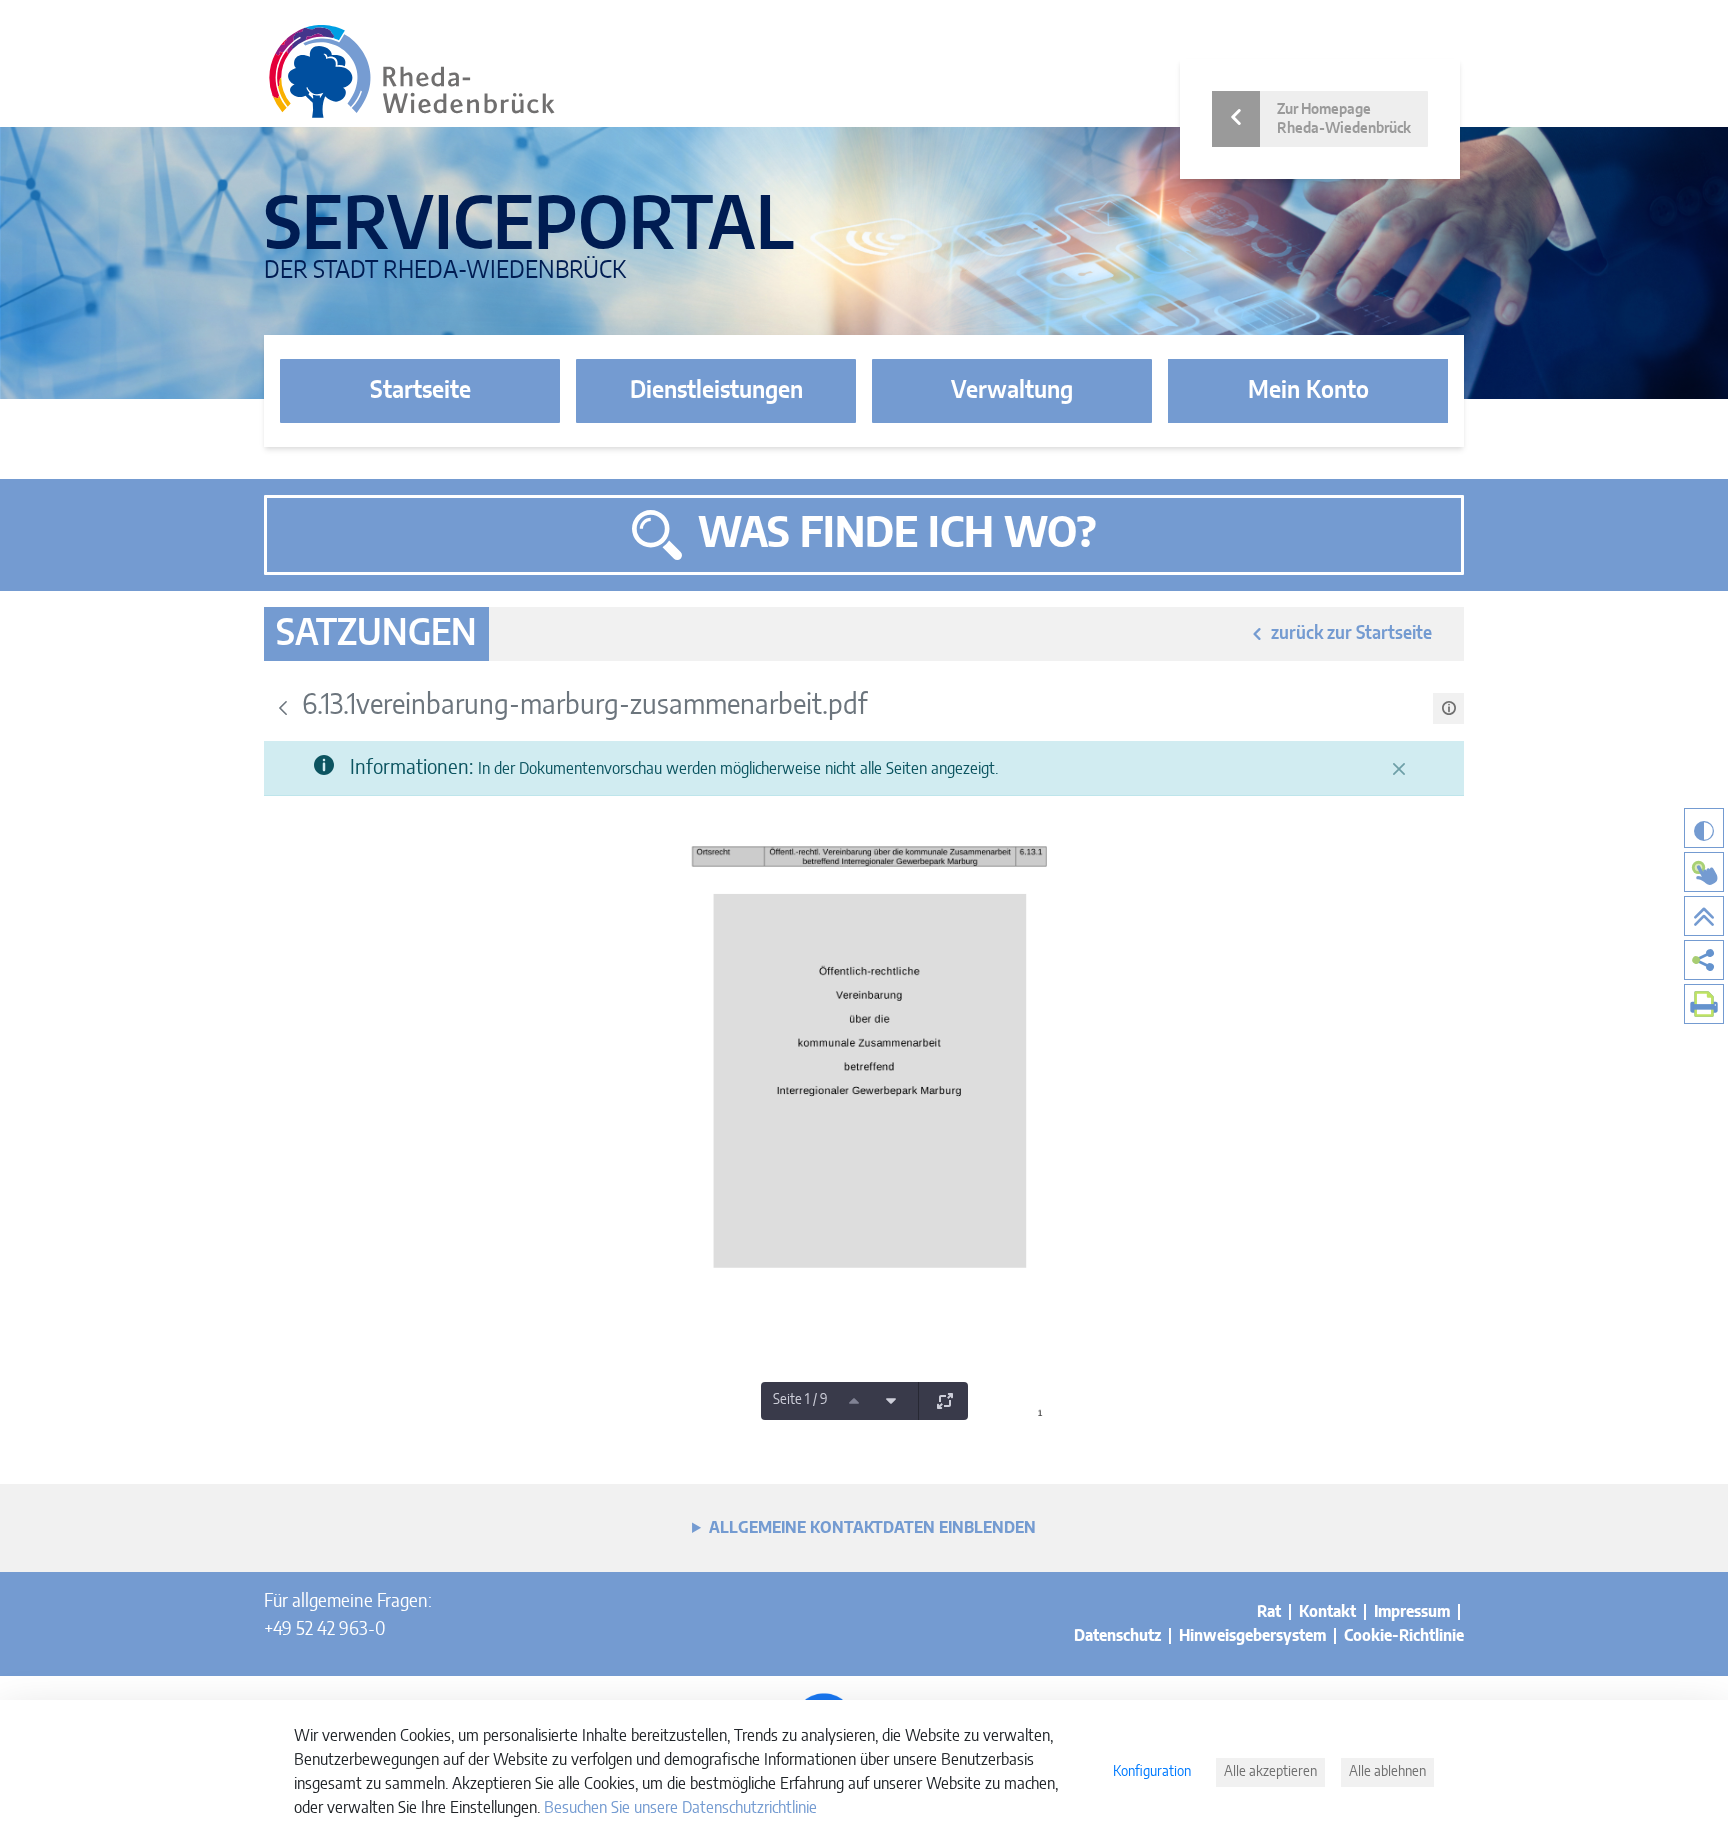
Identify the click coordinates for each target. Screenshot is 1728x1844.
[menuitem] (1704, 960)
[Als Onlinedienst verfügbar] (1704, 872)
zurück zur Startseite (1351, 634)
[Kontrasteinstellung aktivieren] (1704, 828)
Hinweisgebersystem (1252, 1636)
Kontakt (1327, 1612)
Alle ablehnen (1387, 1772)
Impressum (1412, 1612)
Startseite (420, 391)
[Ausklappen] (945, 1401)
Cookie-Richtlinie (1404, 1636)
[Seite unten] (891, 1401)
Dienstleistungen (716, 391)
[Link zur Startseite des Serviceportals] (412, 71)
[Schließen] (1399, 769)
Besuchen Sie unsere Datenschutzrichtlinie (680, 1808)
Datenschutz (1117, 1636)
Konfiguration (1152, 1772)
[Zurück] (283, 708)
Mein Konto (1308, 391)
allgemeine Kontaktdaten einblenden (872, 1528)
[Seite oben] (854, 1401)
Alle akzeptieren (1270, 1772)
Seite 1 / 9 (800, 1400)
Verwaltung (1012, 391)
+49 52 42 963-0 (324, 1630)
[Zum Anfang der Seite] (1704, 916)
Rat (1269, 1612)
